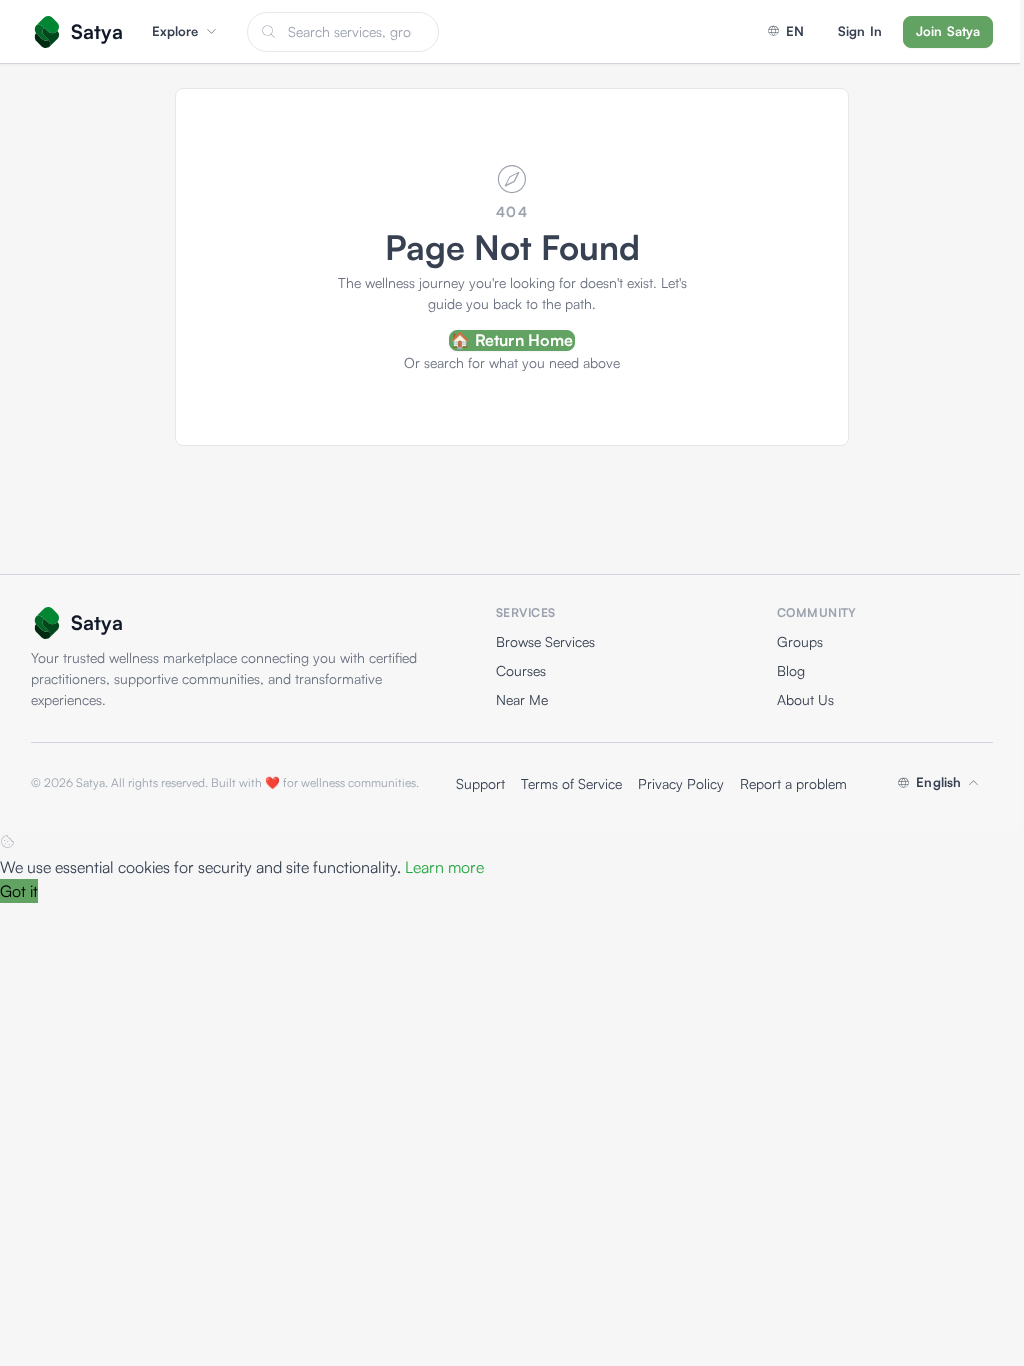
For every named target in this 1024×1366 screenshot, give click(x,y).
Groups (800, 641)
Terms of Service (571, 783)
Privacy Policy (681, 783)
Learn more (444, 867)
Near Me (522, 699)
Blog (791, 670)
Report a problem (793, 783)
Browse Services (545, 641)
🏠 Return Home (511, 340)
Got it (19, 891)
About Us (805, 699)
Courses (521, 670)
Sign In (860, 31)
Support (480, 783)
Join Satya (948, 31)
